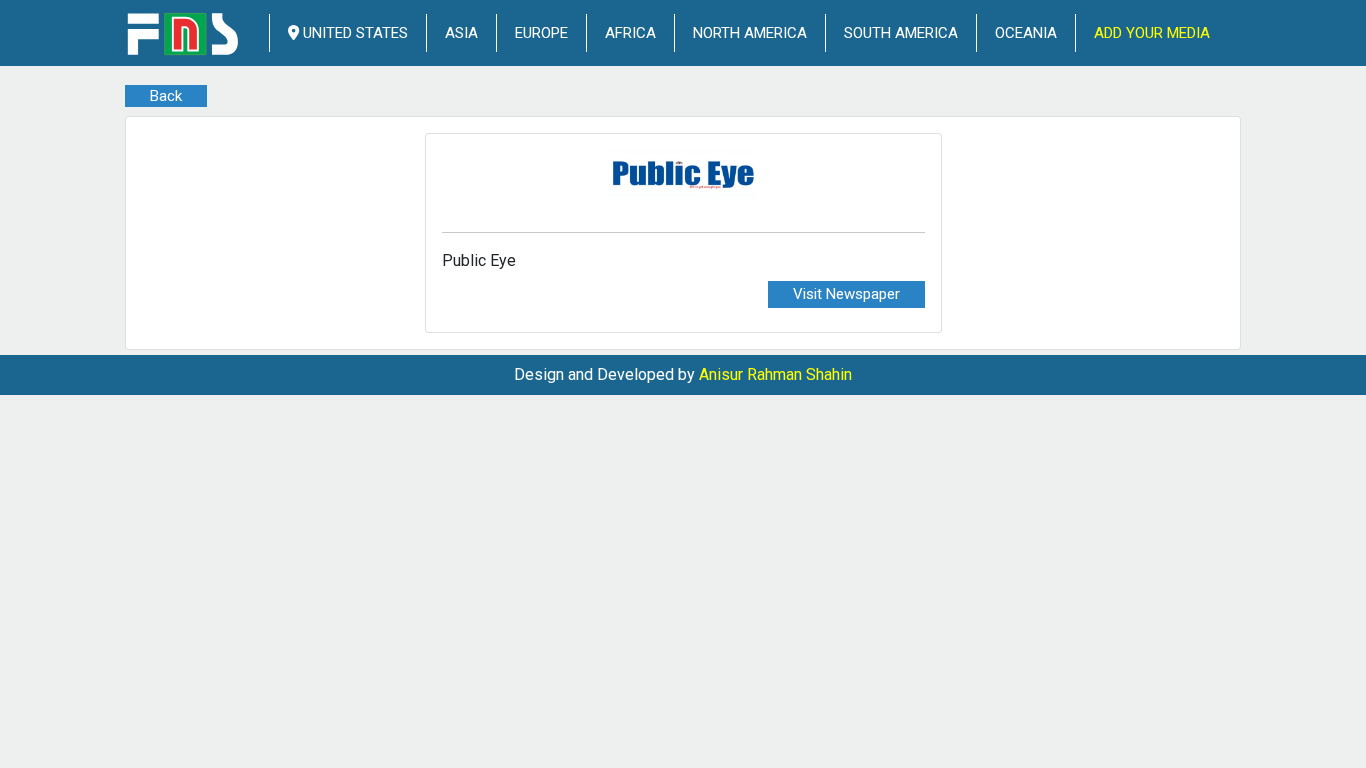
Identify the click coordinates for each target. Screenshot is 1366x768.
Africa (630, 33)
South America (901, 33)
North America (750, 33)
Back (166, 96)
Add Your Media (1152, 33)
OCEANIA (1026, 33)
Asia (461, 33)
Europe (541, 33)
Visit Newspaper (846, 294)
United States (353, 33)
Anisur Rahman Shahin (775, 374)
